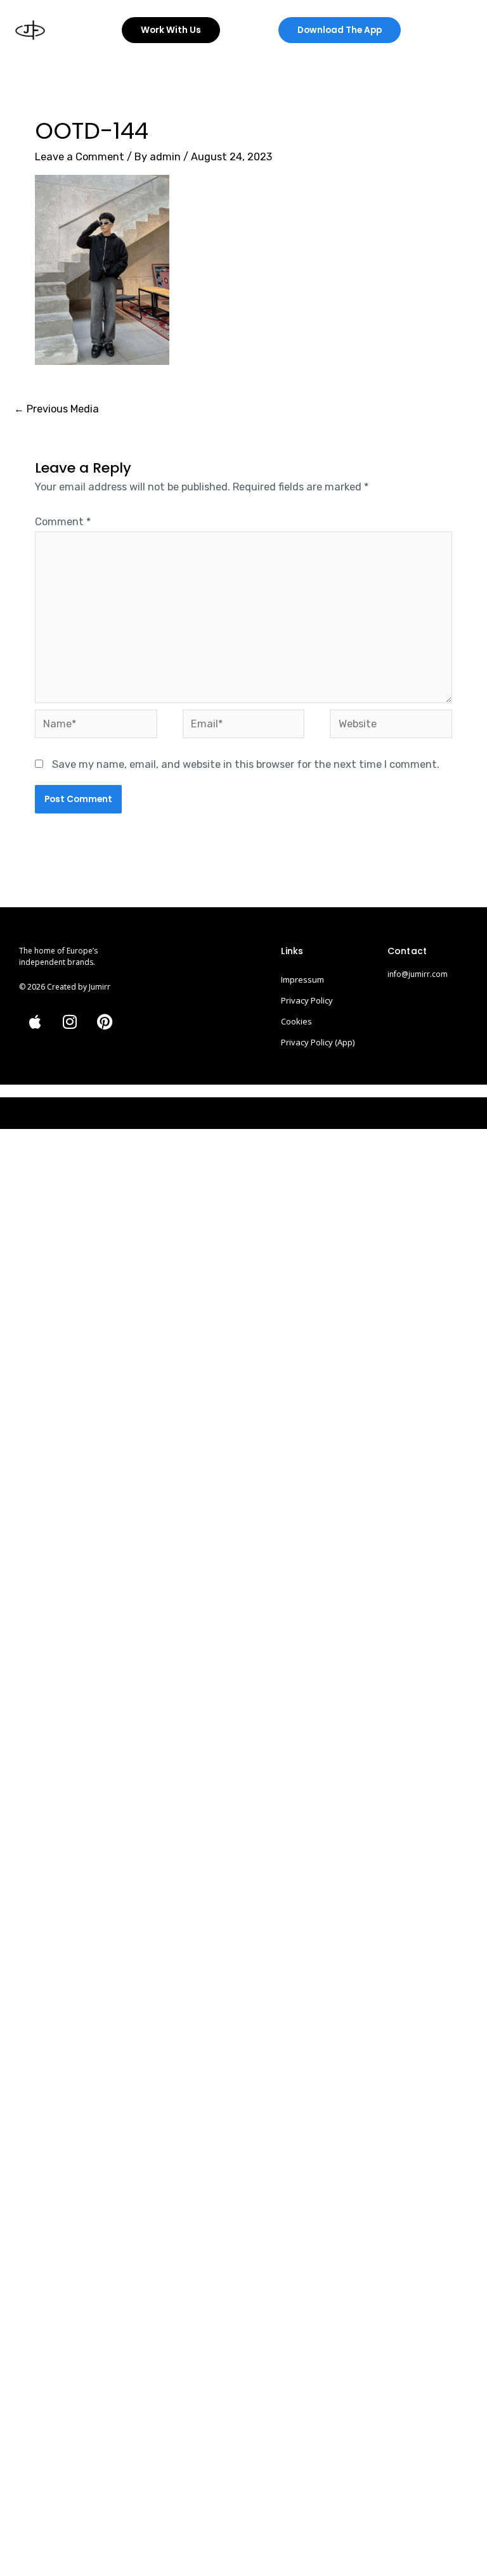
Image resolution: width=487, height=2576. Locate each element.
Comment (63, 522)
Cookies (296, 1021)
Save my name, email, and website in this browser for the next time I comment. (246, 764)
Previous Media (56, 409)
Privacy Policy (307, 1000)
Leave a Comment (80, 157)
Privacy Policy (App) (318, 1042)
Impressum (302, 979)
